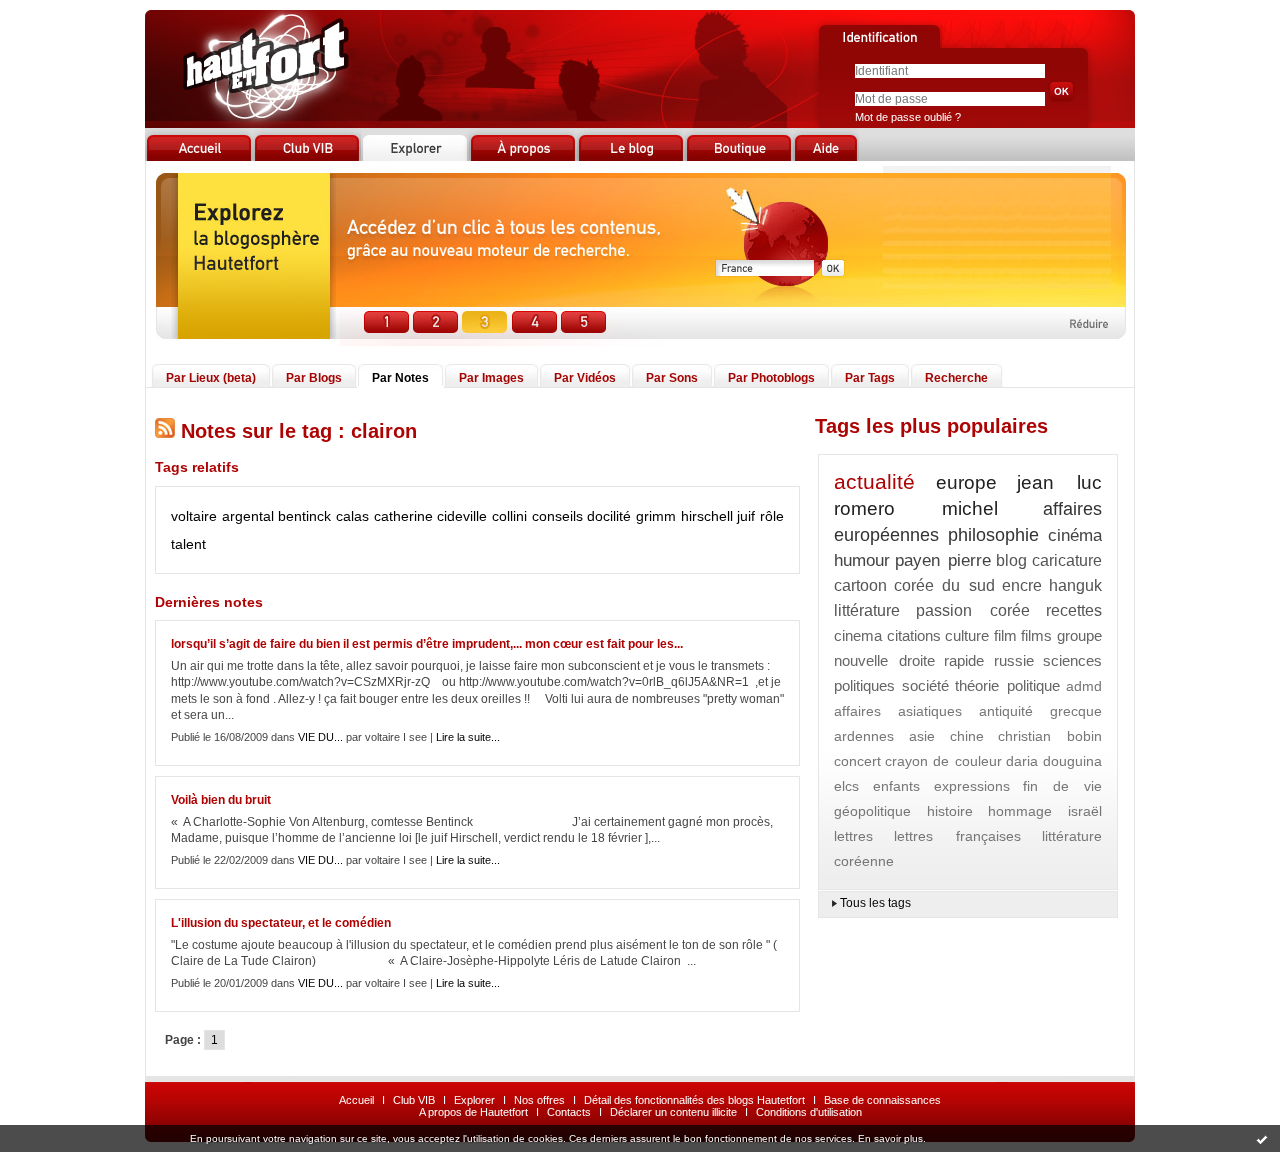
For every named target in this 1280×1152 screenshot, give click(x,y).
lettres (853, 836)
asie (922, 736)
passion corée (972, 610)
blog (1011, 560)
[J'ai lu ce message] (1262, 1139)
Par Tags (870, 378)
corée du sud (944, 585)
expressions (972, 786)
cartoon (860, 585)
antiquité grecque (1040, 711)
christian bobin (1050, 736)
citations (914, 635)
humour (862, 560)
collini (509, 516)
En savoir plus (890, 1138)
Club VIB (414, 1100)
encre (1022, 585)
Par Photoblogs (771, 378)
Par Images (491, 378)
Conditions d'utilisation (809, 1112)
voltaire (194, 516)
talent (188, 544)
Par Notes (400, 378)
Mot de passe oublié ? (908, 117)
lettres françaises (957, 836)
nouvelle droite (884, 660)
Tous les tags (875, 903)
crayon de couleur (943, 761)
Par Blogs (314, 378)
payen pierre (942, 560)
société (925, 685)
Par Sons (672, 378)
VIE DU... (320, 737)
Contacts (569, 1112)
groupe (1079, 635)
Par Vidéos (585, 378)
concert (857, 761)
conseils (557, 516)
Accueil (356, 1100)
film (1005, 635)
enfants (896, 786)
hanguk (1075, 585)
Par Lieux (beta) (211, 378)
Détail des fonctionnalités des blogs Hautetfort (694, 1100)
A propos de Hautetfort (473, 1112)
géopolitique (872, 811)
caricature (1067, 560)
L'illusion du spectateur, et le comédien (281, 923)
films (1036, 635)
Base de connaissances (882, 1100)
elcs (846, 786)
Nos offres (539, 1100)
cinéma (1075, 535)
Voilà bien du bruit (221, 800)
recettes (1074, 610)
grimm (656, 516)
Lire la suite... (468, 737)
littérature (867, 610)
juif (746, 516)
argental (248, 516)
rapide (964, 660)
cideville (462, 516)
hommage (1020, 811)
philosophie (993, 535)
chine (967, 736)
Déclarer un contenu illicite (673, 1112)
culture (967, 635)
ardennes (864, 736)
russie (1014, 660)
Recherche (956, 378)
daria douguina (1054, 761)
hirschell (707, 516)
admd (1084, 686)
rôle (772, 516)
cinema (858, 635)
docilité (609, 516)
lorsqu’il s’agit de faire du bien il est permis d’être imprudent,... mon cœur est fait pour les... (427, 644)
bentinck (304, 516)
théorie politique (1007, 685)
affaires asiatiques (898, 711)
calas (352, 516)
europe (966, 482)
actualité (874, 481)
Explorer (474, 1100)
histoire (950, 811)
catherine (403, 516)
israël (1085, 811)
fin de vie (1062, 786)
